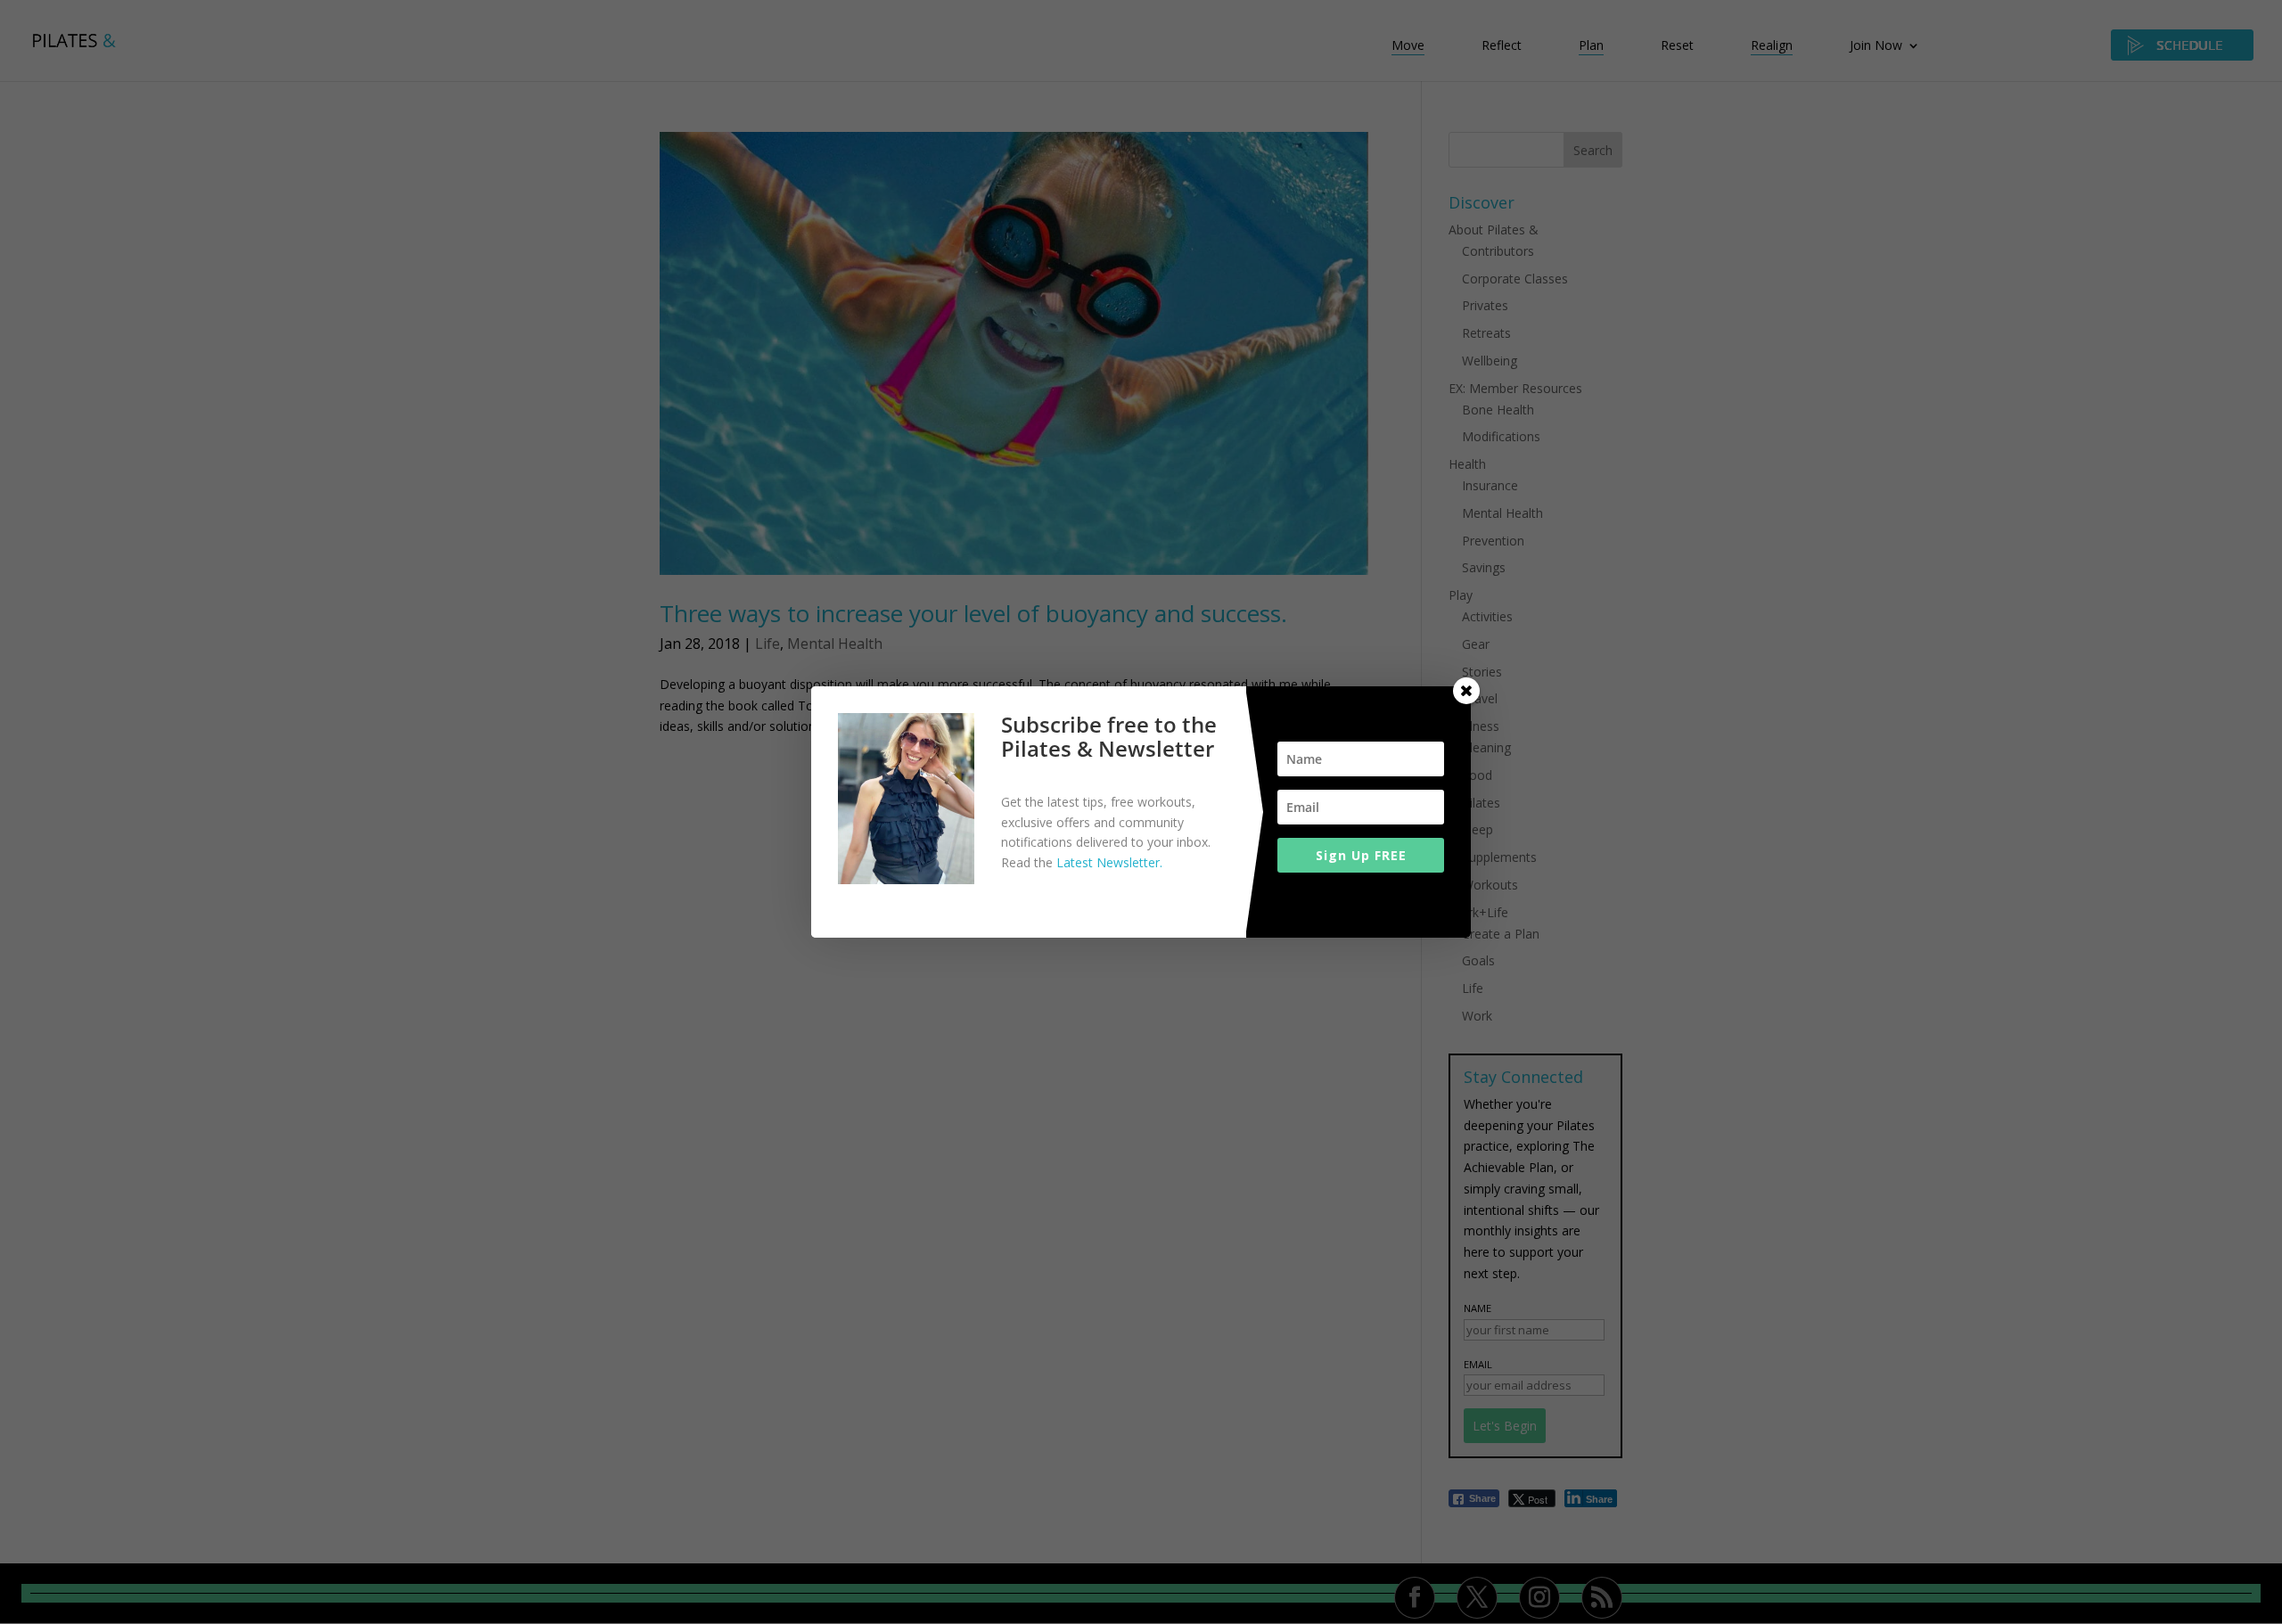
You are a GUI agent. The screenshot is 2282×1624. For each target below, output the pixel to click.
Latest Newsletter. (1109, 862)
